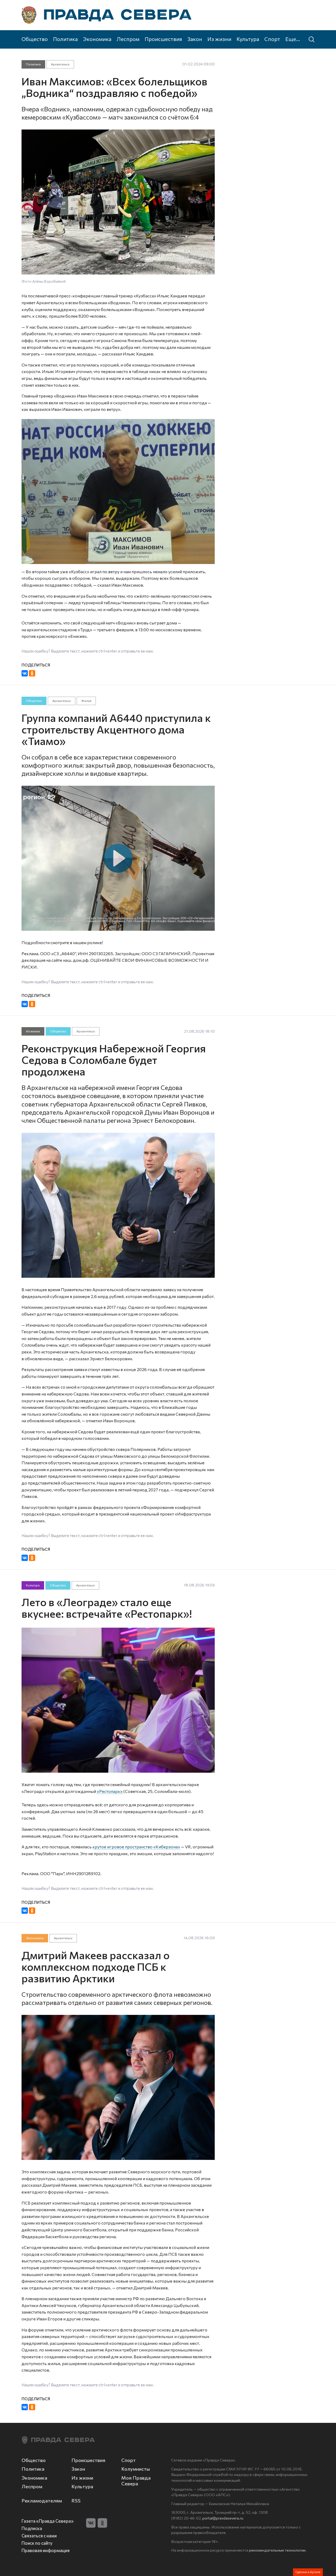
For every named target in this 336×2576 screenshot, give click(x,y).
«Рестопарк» (110, 1791)
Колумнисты (136, 2469)
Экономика (97, 39)
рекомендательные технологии (277, 2550)
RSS (76, 2501)
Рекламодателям (42, 2501)
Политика (65, 39)
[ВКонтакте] (25, 673)
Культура (248, 39)
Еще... (293, 39)
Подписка (32, 2528)
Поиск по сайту (37, 2543)
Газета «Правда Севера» (48, 2521)
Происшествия (163, 39)
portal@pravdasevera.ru (223, 2518)
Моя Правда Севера (136, 2481)
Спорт (272, 39)
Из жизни (219, 39)
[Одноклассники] (32, 673)
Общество (35, 39)
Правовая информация (46, 2550)
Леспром (128, 39)
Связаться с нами (39, 2536)
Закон (195, 39)
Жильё (86, 701)
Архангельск (60, 64)
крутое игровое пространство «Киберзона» (136, 1847)
